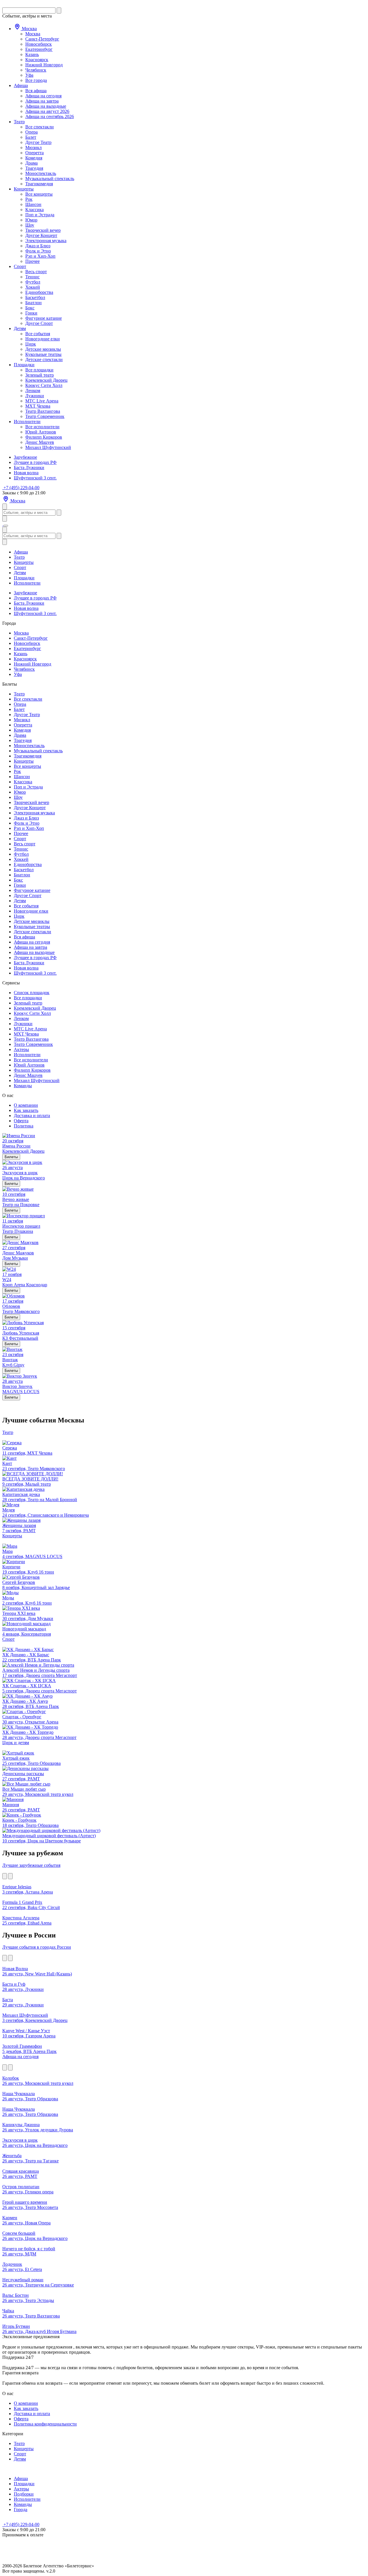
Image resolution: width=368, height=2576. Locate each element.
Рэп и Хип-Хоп (40, 256)
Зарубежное (25, 457)
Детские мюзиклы (43, 349)
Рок (29, 199)
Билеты (11, 1157)
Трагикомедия (39, 184)
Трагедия (34, 168)
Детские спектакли (44, 359)
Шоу (30, 225)
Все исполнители (42, 427)
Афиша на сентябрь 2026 (50, 116)
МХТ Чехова (38, 406)
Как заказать (26, 1110)
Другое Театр (38, 142)
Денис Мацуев (40, 442)
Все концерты (39, 194)
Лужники (35, 396)
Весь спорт (36, 272)
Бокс (30, 308)
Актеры (21, 1049)
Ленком (33, 391)
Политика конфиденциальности (45, 2424)
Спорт (20, 266)
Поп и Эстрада (40, 215)
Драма (31, 163)
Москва (29, 29)
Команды (23, 1086)
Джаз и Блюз (38, 246)
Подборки (24, 2494)
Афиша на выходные (46, 106)
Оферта (21, 1121)
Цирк (31, 344)
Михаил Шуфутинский (48, 447)
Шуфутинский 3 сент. (35, 478)
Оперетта (34, 153)
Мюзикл (33, 147)
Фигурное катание (44, 318)
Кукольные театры (43, 354)
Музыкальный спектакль (50, 179)
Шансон (33, 204)
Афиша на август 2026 (47, 111)
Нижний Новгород (44, 65)
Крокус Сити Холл (44, 385)
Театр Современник (45, 416)
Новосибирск (39, 44)
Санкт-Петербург (42, 39)
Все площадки (39, 370)
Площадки (24, 365)
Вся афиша (36, 91)
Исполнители (27, 422)
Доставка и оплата (32, 1116)
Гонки (31, 313)
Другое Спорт (39, 323)
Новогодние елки (43, 339)
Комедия (34, 158)
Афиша (21, 85)
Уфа (29, 75)
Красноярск (37, 60)
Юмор (31, 220)
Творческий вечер (43, 230)
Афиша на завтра (42, 101)
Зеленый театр (40, 375)
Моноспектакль (41, 173)
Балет (31, 137)
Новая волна (26, 473)
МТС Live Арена (42, 401)
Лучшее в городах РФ (35, 462)
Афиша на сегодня (43, 96)
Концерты (24, 189)
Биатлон (33, 303)
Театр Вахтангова (43, 411)
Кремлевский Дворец (46, 380)
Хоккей (33, 287)
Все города (36, 80)
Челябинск (36, 70)
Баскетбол (35, 297)
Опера (31, 132)
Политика (24, 1126)
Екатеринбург (39, 49)
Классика (34, 210)
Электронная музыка (46, 241)
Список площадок (32, 993)
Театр (19, 122)
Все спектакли (40, 127)
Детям (20, 328)
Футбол (33, 282)
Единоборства (39, 292)
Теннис (32, 277)
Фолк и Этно (38, 251)
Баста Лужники (29, 467)
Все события (38, 334)
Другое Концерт (41, 235)
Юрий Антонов (41, 432)
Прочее (32, 261)
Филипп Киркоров (44, 437)
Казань (32, 54)
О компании (26, 1105)
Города (21, 2510)
